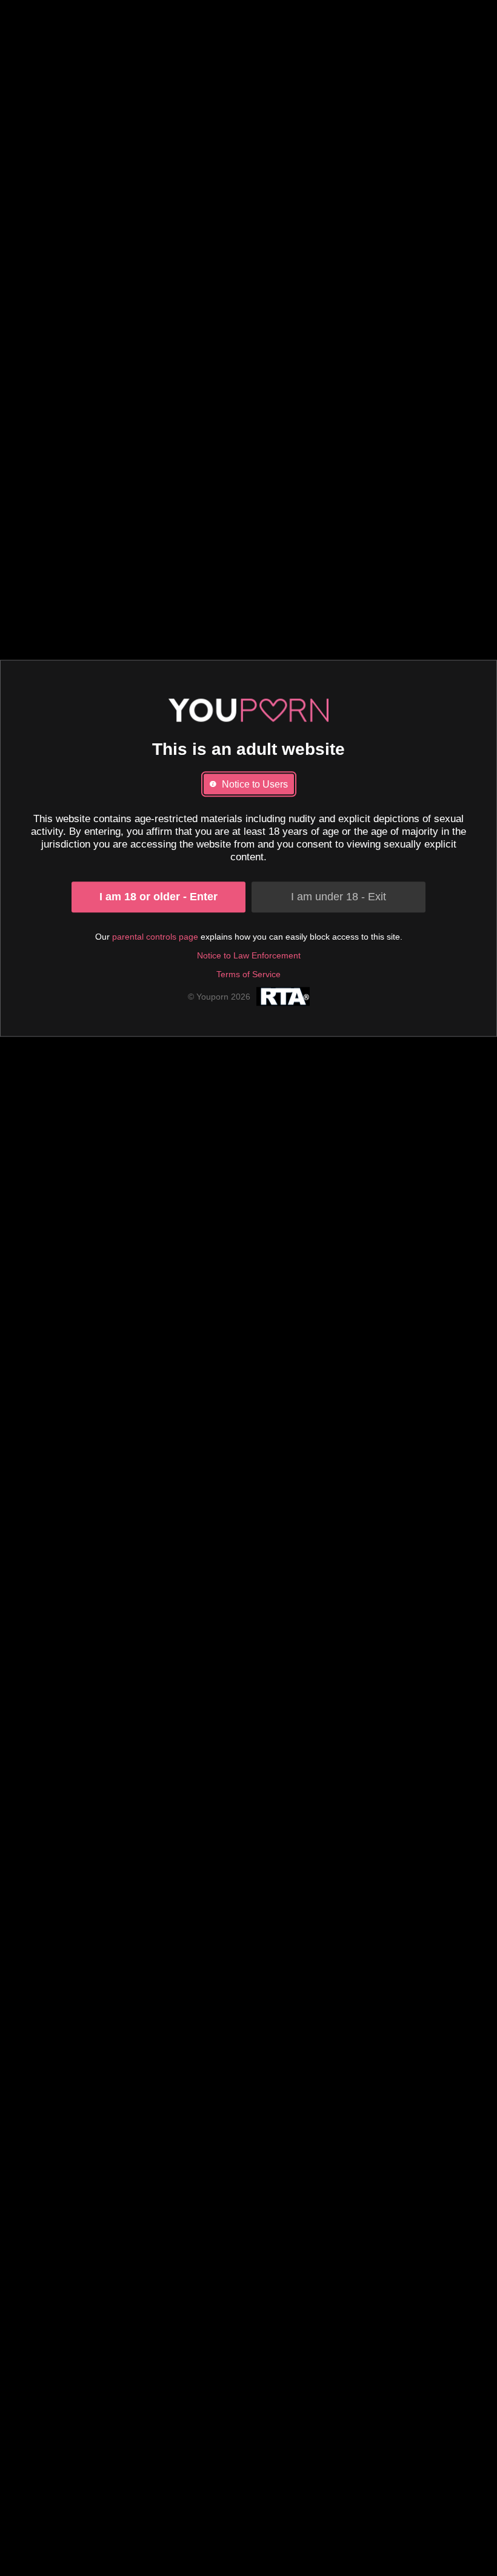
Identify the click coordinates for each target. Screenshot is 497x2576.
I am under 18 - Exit (339, 897)
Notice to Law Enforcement (249, 955)
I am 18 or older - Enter (158, 897)
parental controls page (155, 937)
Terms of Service (248, 974)
